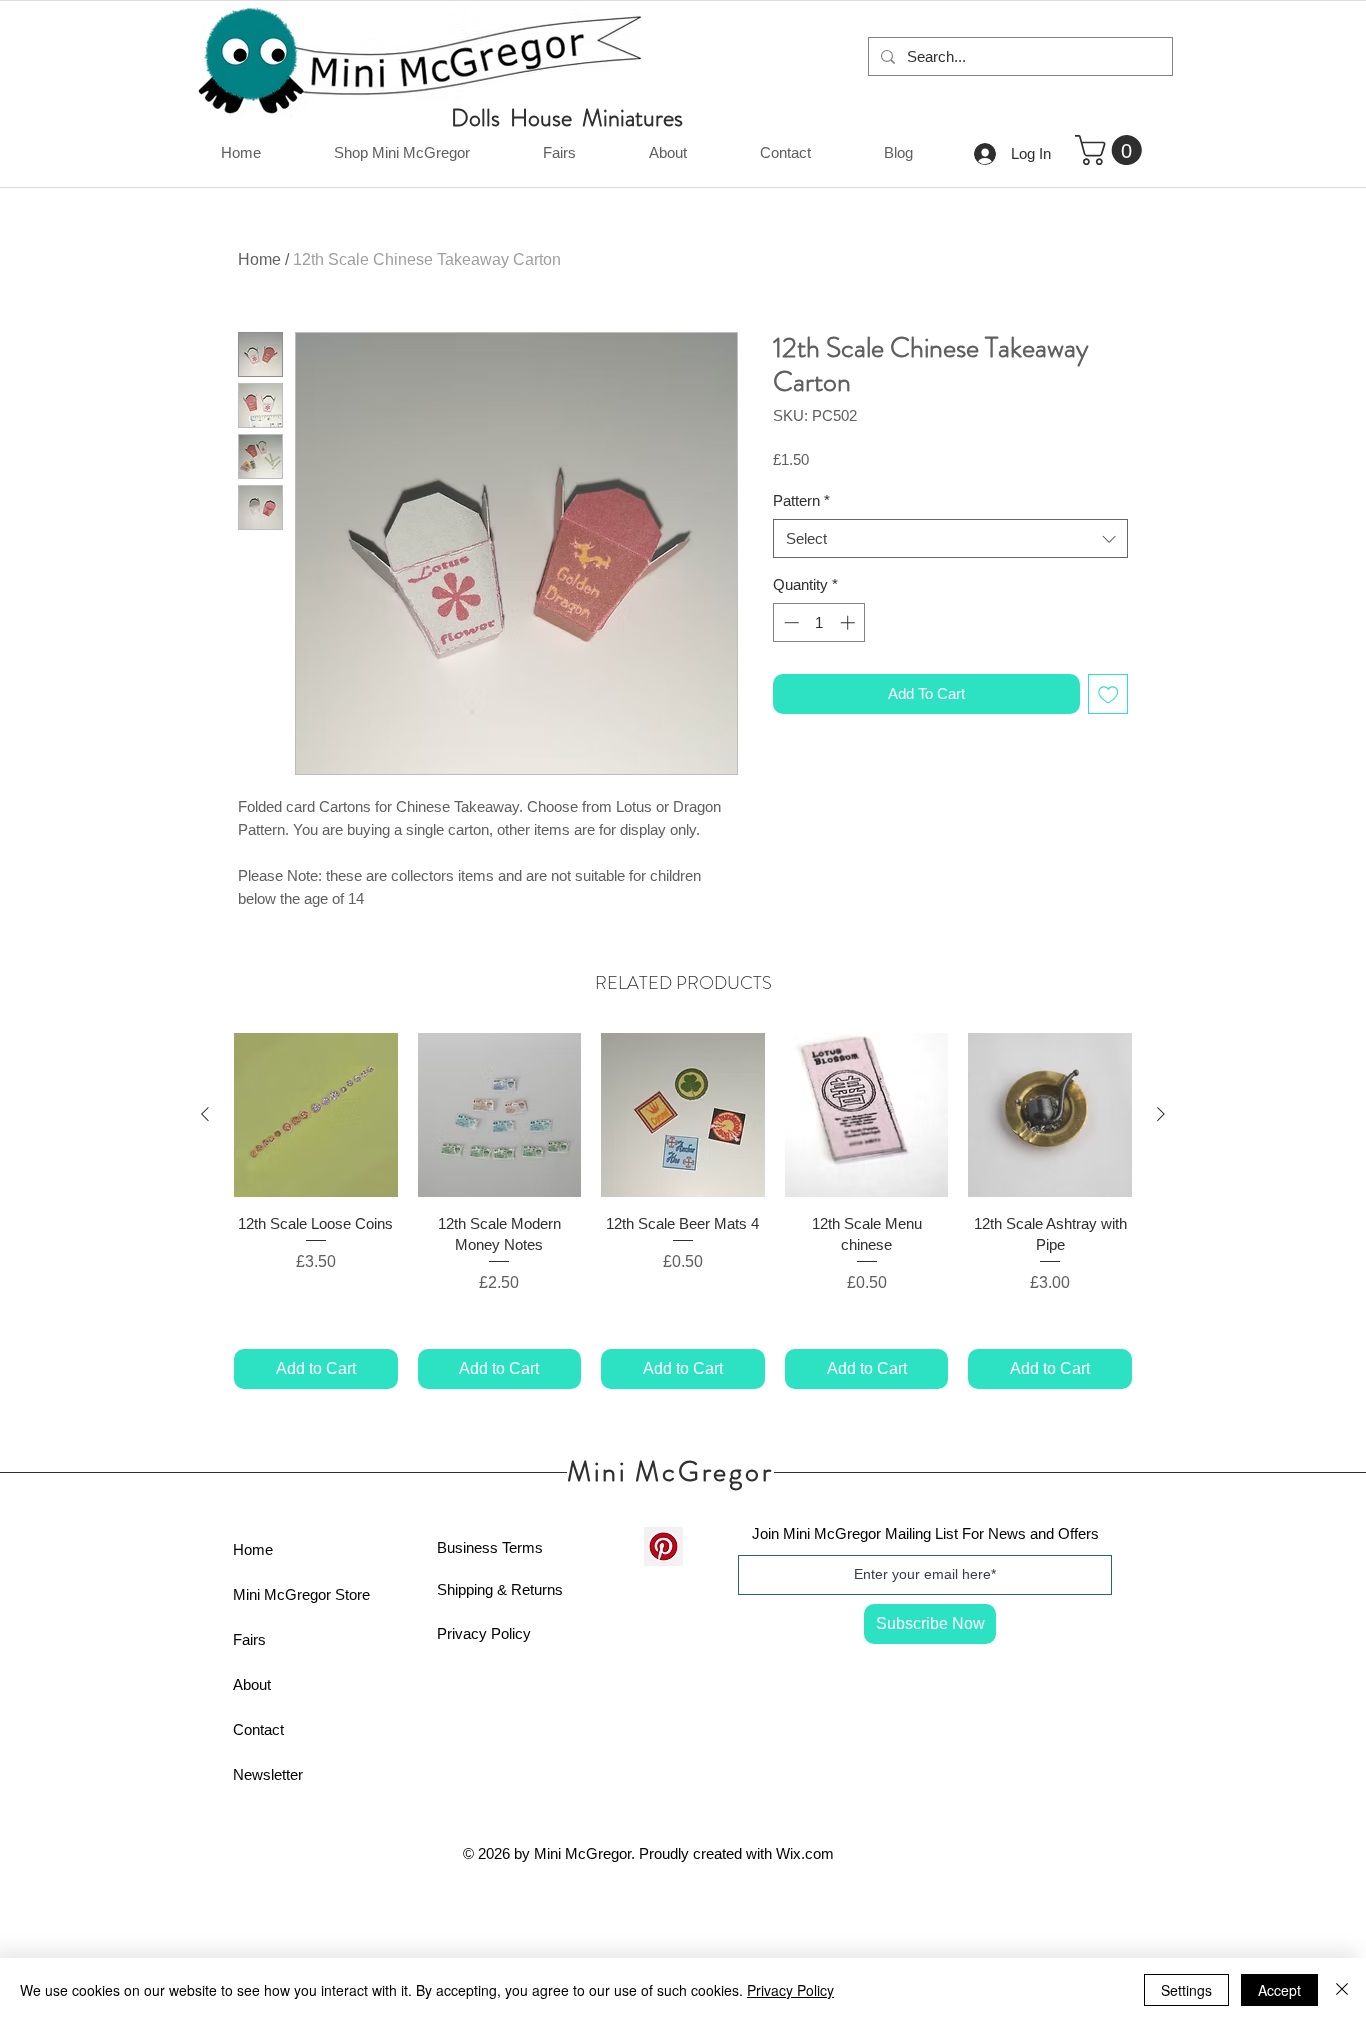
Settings (1186, 1990)
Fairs (249, 1639)
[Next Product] (1161, 1114)
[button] (1112, 150)
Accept (1279, 1990)
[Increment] (849, 622)
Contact (258, 1729)
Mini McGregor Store (301, 1594)
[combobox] (950, 538)
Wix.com (805, 1853)
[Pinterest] (663, 1546)
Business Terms (490, 1547)
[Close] (1342, 1990)
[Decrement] (789, 622)
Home (259, 259)
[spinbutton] (819, 622)
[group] (683, 1210)
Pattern (801, 500)
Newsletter (268, 1774)
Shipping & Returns (500, 1589)
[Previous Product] (205, 1114)
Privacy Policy (484, 1633)
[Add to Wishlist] (1108, 694)
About (252, 1684)
